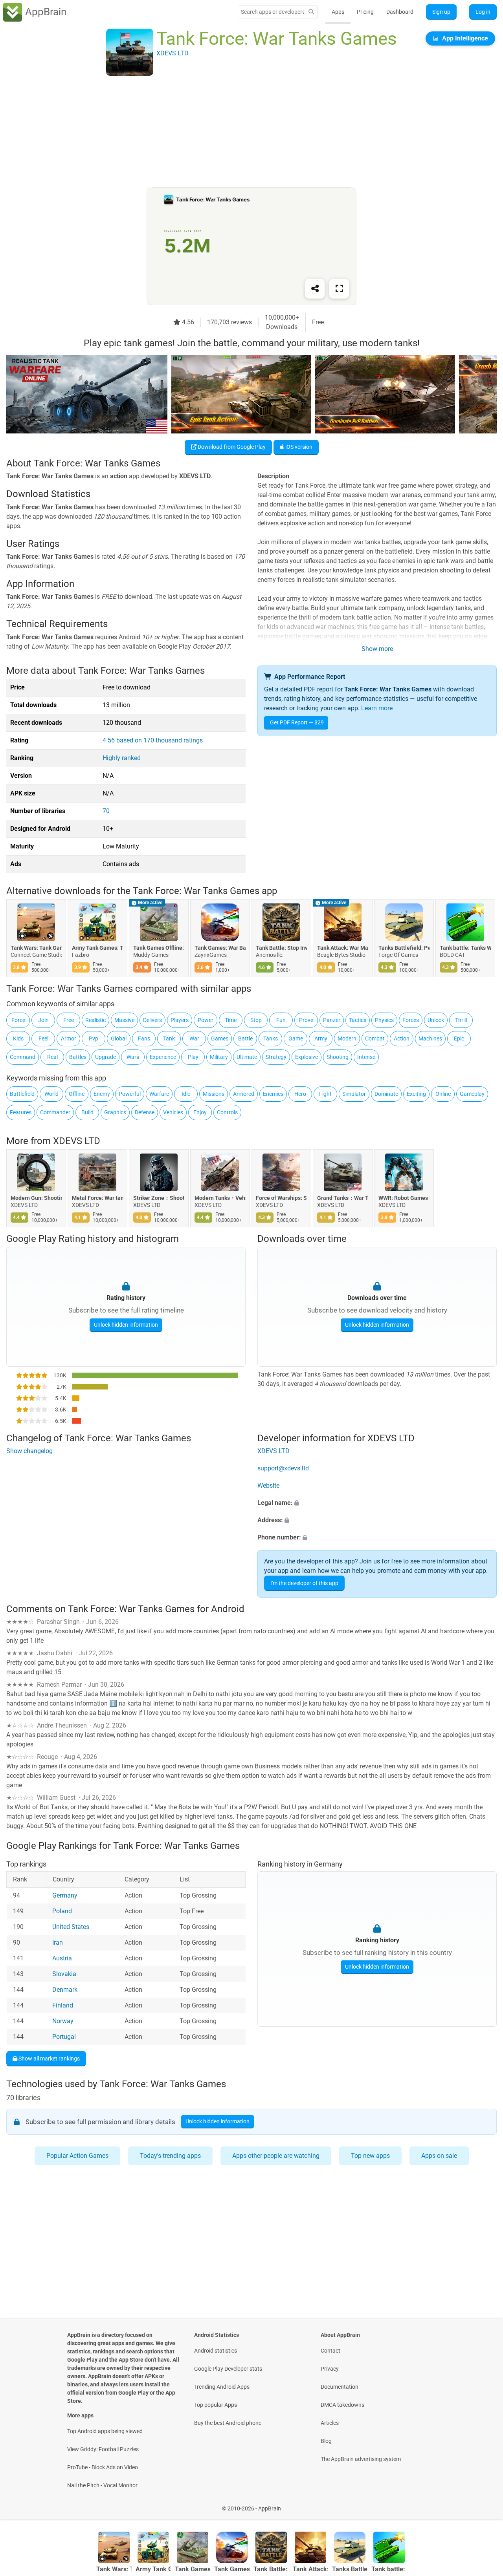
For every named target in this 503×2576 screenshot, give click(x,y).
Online (443, 1094)
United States (71, 1927)
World (51, 1094)
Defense (145, 1112)
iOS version (298, 447)
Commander (55, 1112)
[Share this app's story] (315, 289)
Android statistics (216, 2351)
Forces (411, 1020)
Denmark (65, 1990)
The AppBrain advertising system (361, 2459)
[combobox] (272, 12)
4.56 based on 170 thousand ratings (153, 740)
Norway (63, 2021)
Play (193, 1057)
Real (52, 1057)
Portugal (64, 2037)
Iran (58, 1943)
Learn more (377, 708)
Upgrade (106, 1057)
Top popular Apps (216, 2405)
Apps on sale (439, 2156)
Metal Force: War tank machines (97, 1198)
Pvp (94, 1038)
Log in (483, 12)
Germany (65, 1895)
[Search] (311, 12)
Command (23, 1057)
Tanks (271, 1038)
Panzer (332, 1020)
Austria (62, 1958)
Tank (169, 1038)
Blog (326, 2441)
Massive (124, 1020)
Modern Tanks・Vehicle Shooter (220, 1198)
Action (402, 1038)
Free (69, 1020)
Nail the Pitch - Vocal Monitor (102, 2485)
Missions (214, 1094)
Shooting (338, 1057)
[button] (377, 1503)
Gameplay (472, 1094)
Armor (69, 1038)
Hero (300, 1094)
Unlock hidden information (126, 1325)
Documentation (340, 2387)
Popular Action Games (77, 2156)
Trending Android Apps (222, 2387)
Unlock (436, 1020)
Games (220, 1038)
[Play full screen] (339, 289)
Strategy (276, 1057)
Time (231, 1020)
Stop (256, 1020)
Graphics (115, 1112)
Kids (18, 1038)
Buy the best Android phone (228, 2423)
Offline (77, 1094)
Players (180, 1020)
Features (21, 1112)
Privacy (330, 2369)
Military (219, 1057)
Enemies (273, 1094)
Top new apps (370, 2156)
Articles (330, 2423)
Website (268, 1485)
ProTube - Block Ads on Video (103, 2467)
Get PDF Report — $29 (297, 722)
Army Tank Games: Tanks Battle (97, 948)
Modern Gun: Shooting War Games (36, 1198)
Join (43, 1020)
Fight (325, 1094)
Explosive (307, 1057)
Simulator (354, 1094)
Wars (133, 1057)
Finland (63, 2005)
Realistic (95, 1020)
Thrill (461, 1020)
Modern (347, 1038)
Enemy (102, 1094)
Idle (186, 1094)
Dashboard (400, 12)
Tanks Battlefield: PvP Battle (404, 948)
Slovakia (64, 1974)
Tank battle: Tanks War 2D (465, 948)
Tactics (358, 1020)
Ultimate (247, 1057)
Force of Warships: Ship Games (281, 1198)
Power (206, 1020)
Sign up (441, 12)
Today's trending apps (170, 2156)
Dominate (386, 1094)
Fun (281, 1020)
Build (87, 1112)
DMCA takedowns (342, 2405)
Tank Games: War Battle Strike (220, 948)
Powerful (130, 1094)
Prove (306, 1020)
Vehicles (173, 1112)
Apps (338, 12)
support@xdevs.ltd (283, 1468)
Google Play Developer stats (228, 2369)
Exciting (416, 1094)
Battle (245, 1038)
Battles (78, 1057)
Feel (43, 1038)
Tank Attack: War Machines (343, 948)
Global (119, 1038)
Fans (144, 1038)
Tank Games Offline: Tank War (159, 948)
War (194, 1038)
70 (106, 811)
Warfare (159, 1094)
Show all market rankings (49, 2058)
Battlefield (22, 1094)
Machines (430, 1038)
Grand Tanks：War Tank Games (343, 1198)
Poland (62, 1911)
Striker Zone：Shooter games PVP (159, 1198)
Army (321, 1038)
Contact (330, 2351)
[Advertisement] (242, 132)
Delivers (152, 1020)
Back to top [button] (483, 2504)
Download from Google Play (231, 447)
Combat (375, 1038)
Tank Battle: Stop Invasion (281, 948)
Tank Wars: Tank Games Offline (36, 948)
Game (296, 1038)
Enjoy (200, 1112)
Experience (163, 1057)
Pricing (365, 12)
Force (18, 1020)
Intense (366, 1057)
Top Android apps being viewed (105, 2431)
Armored (244, 1094)
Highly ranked (122, 758)
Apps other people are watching (276, 2156)
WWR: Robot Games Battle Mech (404, 1198)
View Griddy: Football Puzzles (103, 2449)
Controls (227, 1112)
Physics (384, 1020)
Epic (459, 1038)
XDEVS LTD (77, 1141)
